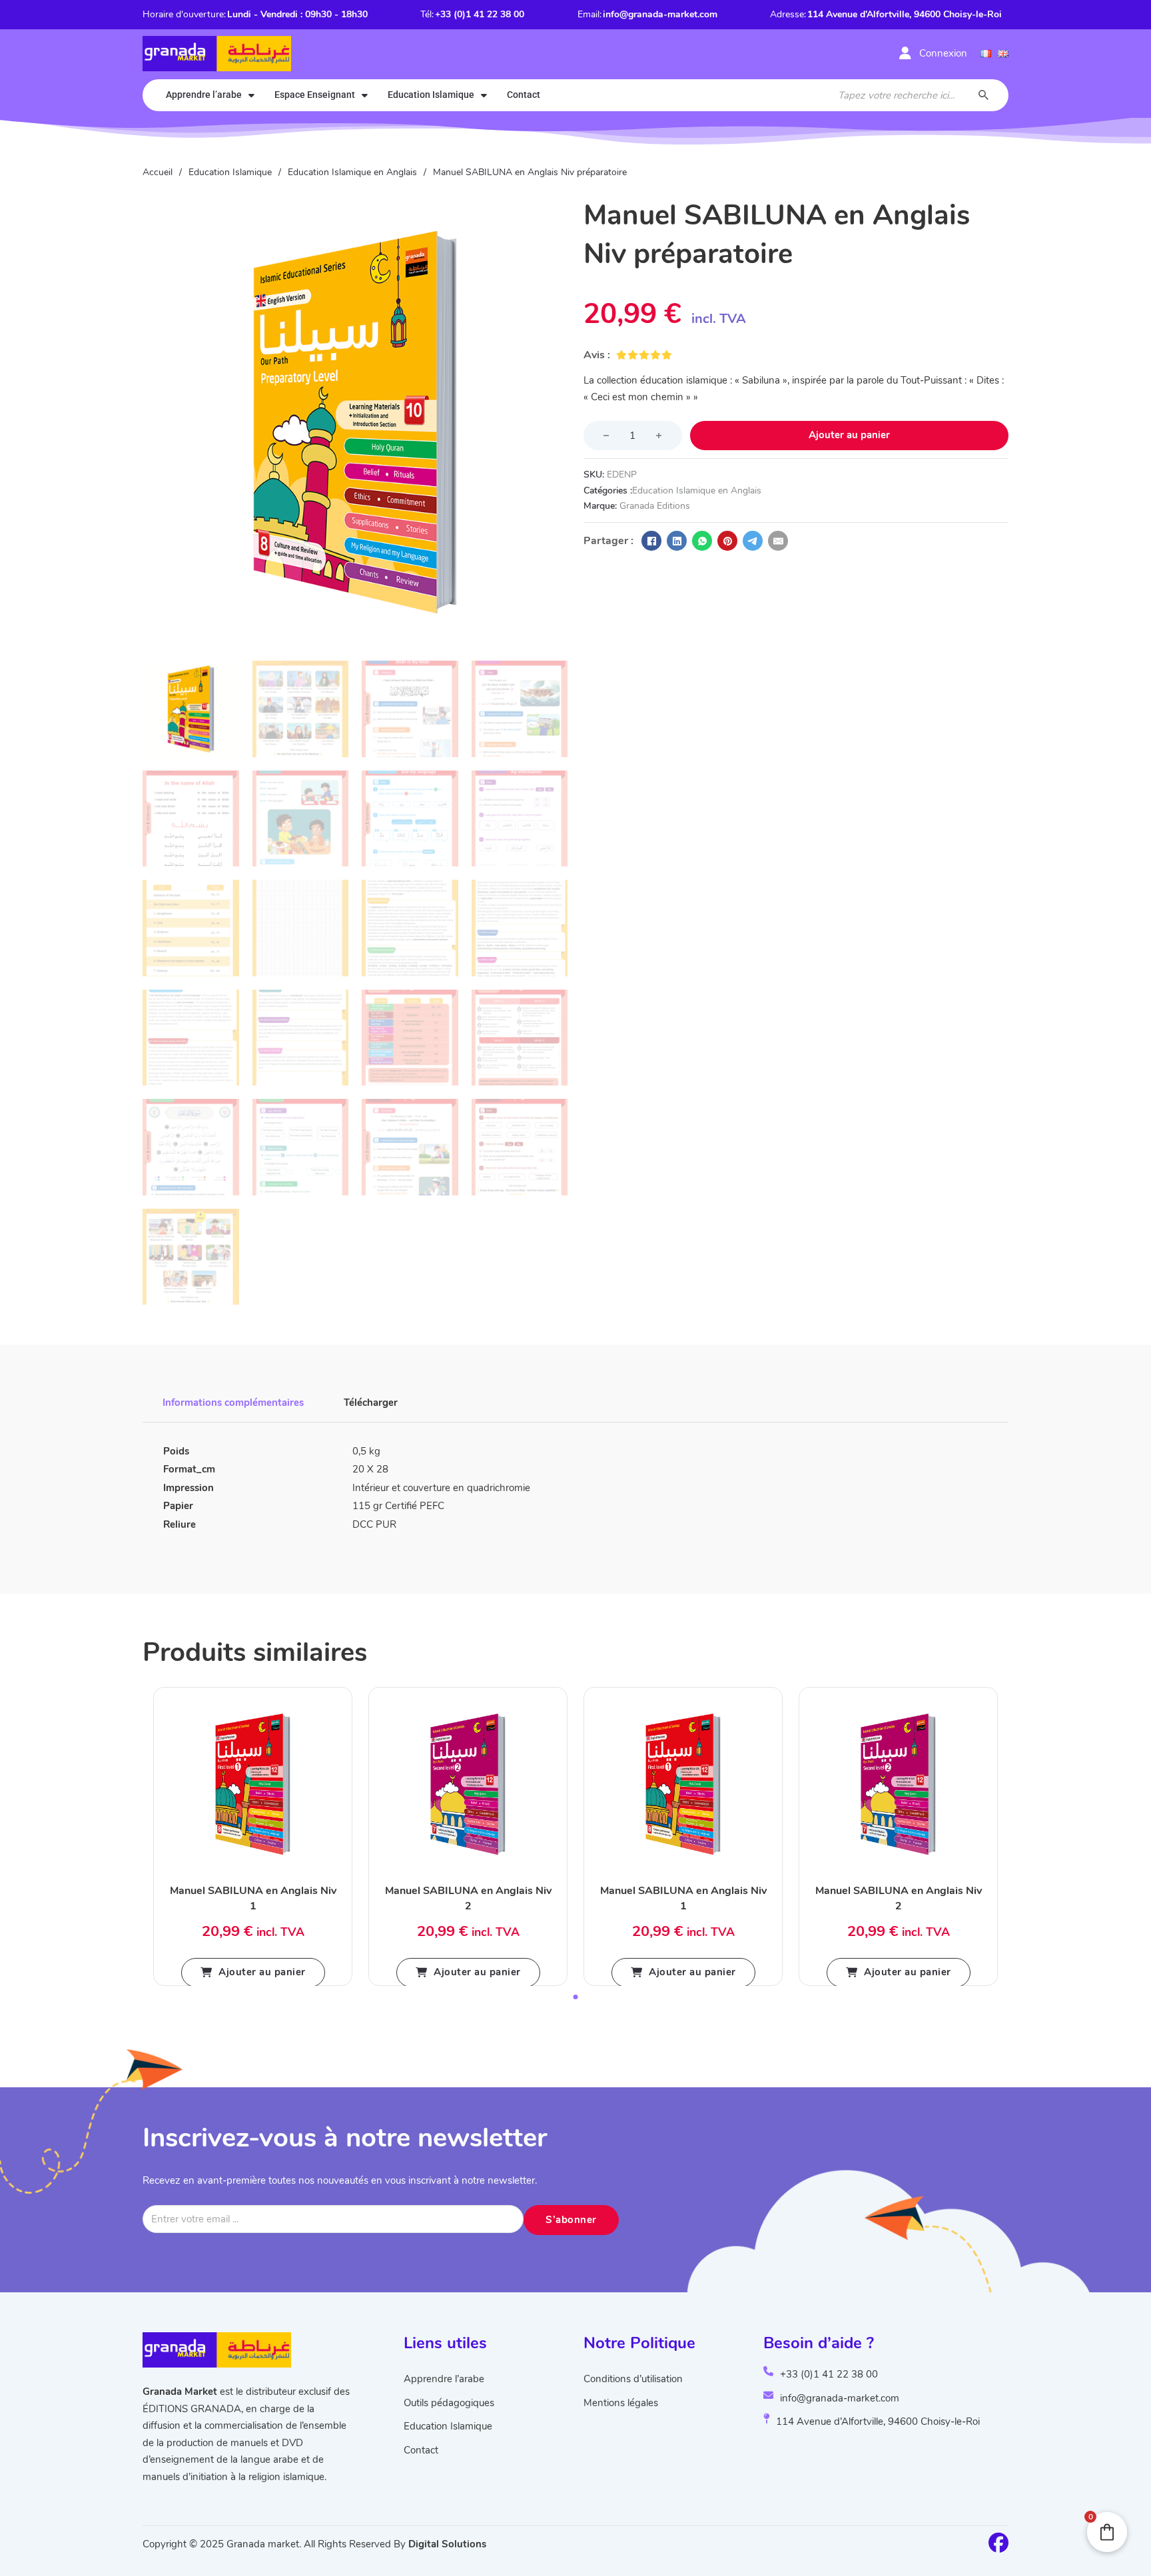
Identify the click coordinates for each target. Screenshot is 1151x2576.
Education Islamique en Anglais (352, 172)
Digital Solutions (447, 2544)
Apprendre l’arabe (204, 95)
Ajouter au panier (262, 1972)
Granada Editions (655, 506)
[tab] (576, 1997)
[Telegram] (753, 541)
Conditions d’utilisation (633, 2379)
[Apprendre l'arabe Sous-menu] (251, 95)
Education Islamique (431, 95)
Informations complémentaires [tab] (233, 1403)
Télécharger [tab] (371, 1403)
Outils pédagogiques (449, 2403)
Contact (524, 95)
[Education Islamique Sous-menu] (484, 95)
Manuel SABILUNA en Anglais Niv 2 (468, 1898)
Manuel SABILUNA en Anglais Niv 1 (253, 1898)
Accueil (158, 172)
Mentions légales (621, 2403)
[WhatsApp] (702, 541)
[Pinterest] (727, 541)
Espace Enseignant (315, 95)
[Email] (778, 541)
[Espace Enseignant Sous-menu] (365, 95)
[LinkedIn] (677, 541)
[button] (550, 214)
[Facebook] (651, 541)
